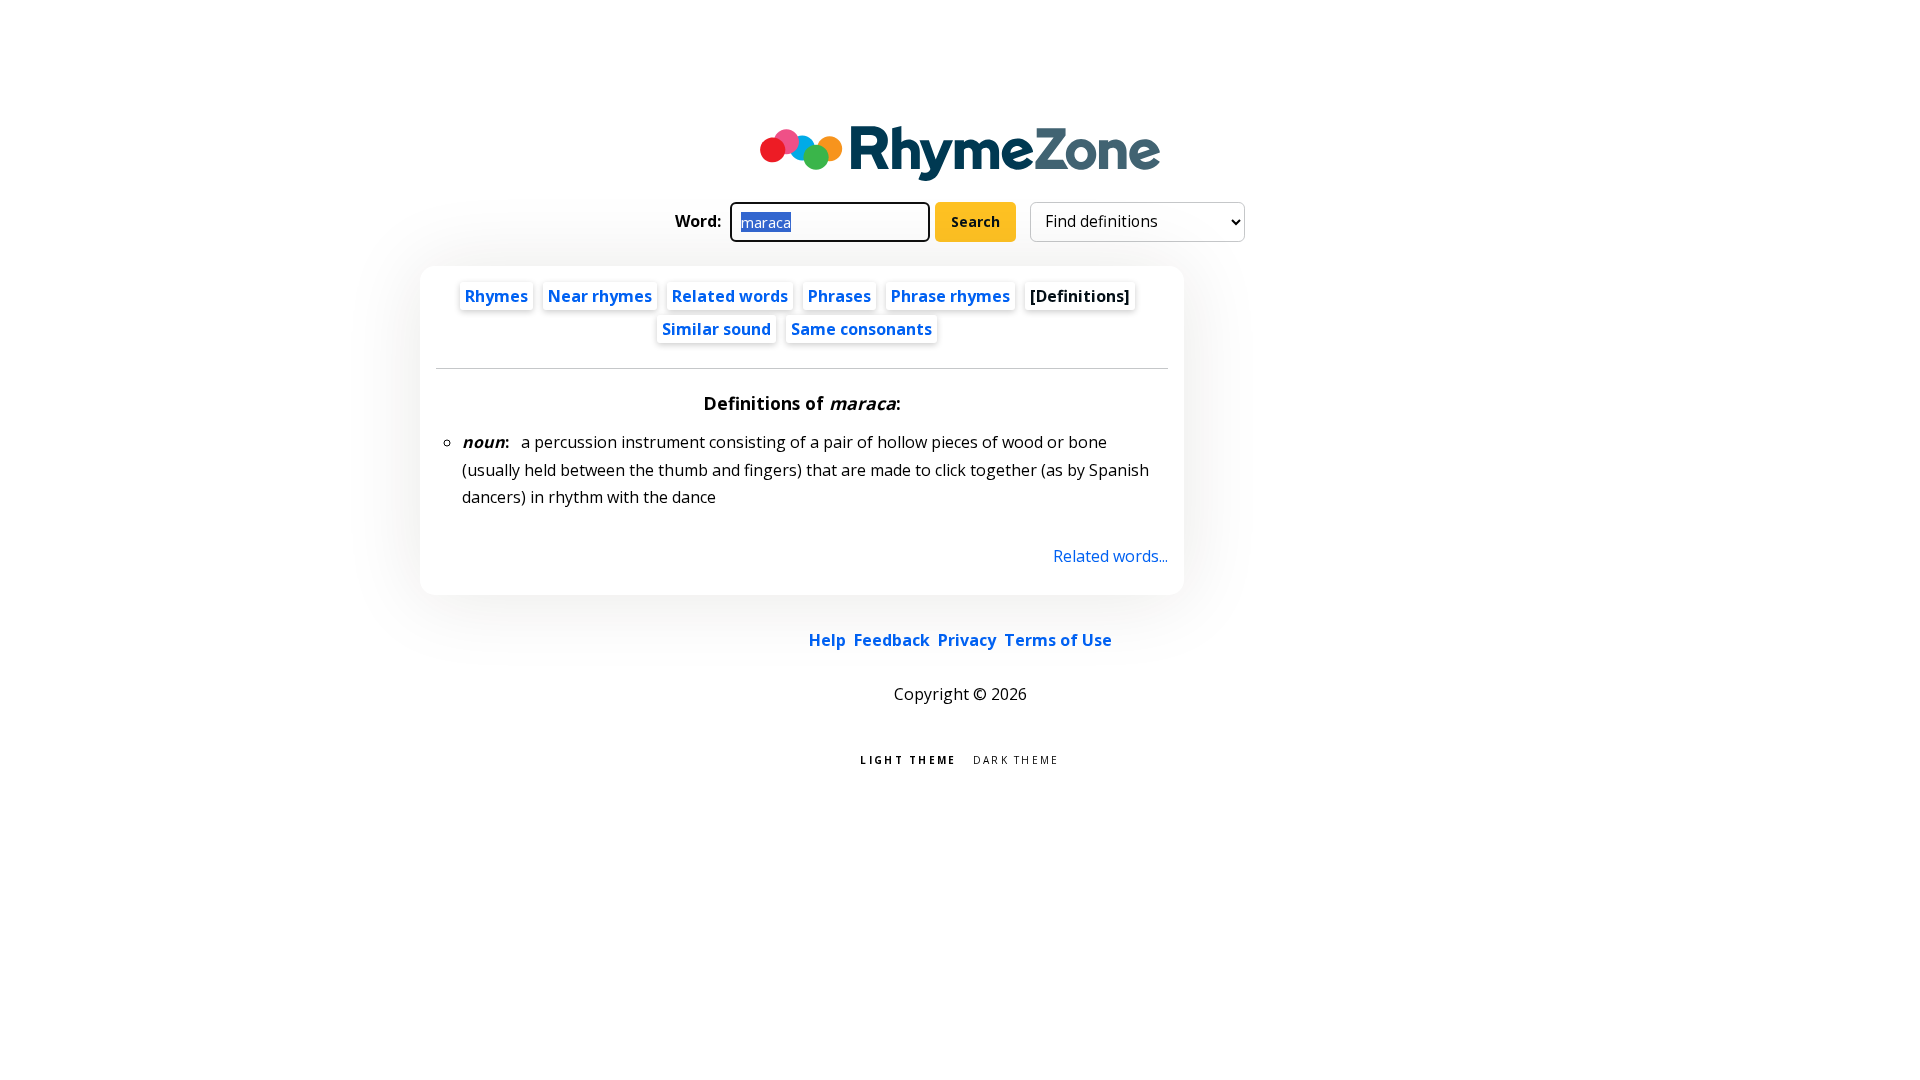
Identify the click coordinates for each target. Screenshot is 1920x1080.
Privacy (967, 640)
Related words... (1110, 556)
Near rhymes (600, 296)
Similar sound (716, 329)
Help (827, 640)
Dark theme (1016, 758)
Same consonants (861, 329)
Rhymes (496, 296)
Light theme (908, 758)
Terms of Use (1058, 640)
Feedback (892, 640)
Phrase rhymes (950, 296)
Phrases (839, 296)
